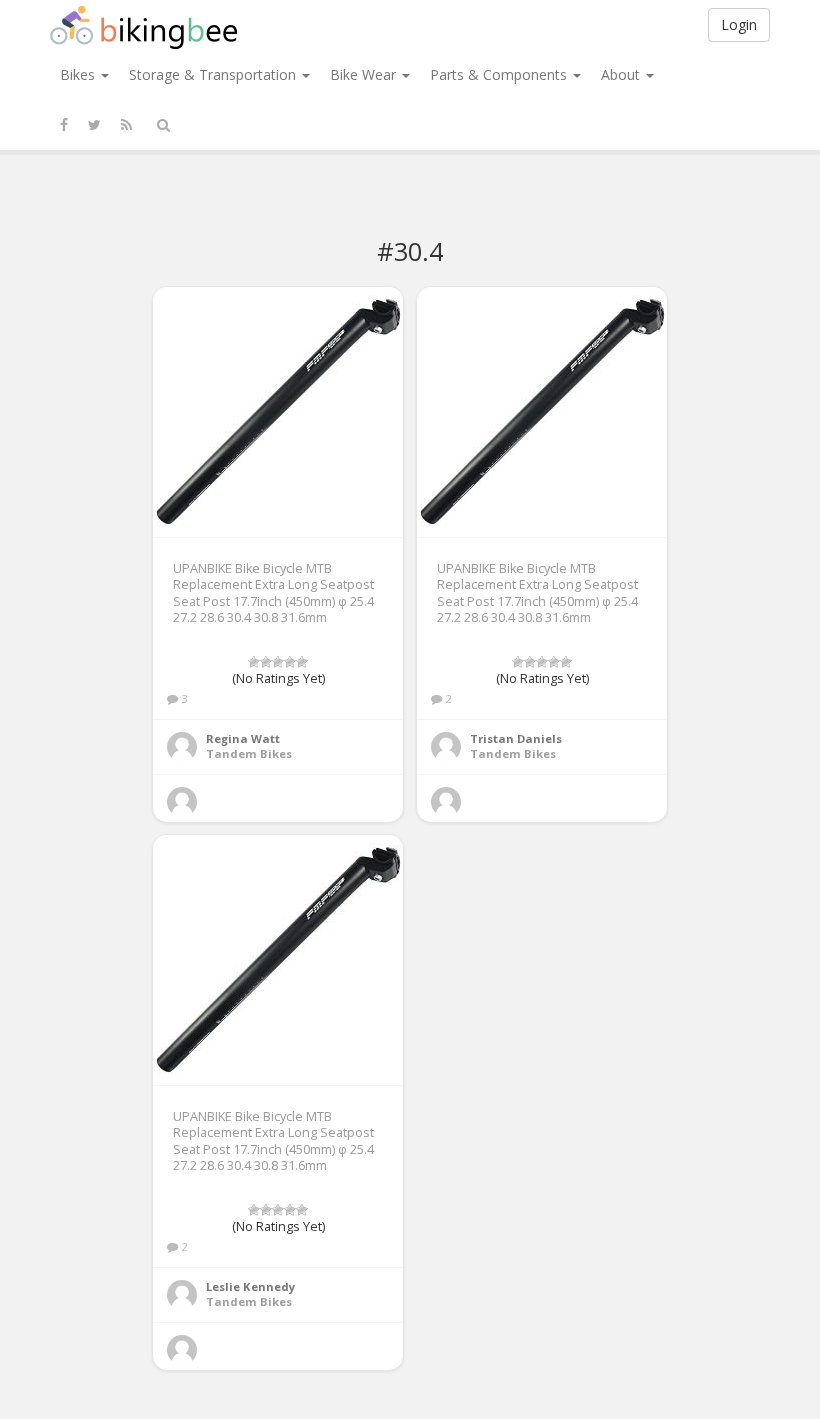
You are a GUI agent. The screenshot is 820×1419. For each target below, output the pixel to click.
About (622, 74)
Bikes (79, 74)
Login (739, 24)
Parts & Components (500, 74)
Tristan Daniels (516, 738)
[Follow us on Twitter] (94, 125)
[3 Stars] (278, 662)
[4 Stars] (290, 662)
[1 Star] (254, 662)
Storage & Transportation (214, 74)
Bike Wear (365, 74)
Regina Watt (243, 738)
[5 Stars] (302, 662)
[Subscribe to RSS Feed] (126, 125)
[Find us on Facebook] (64, 125)
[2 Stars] (266, 662)
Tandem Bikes (249, 753)
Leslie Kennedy (250, 1286)
